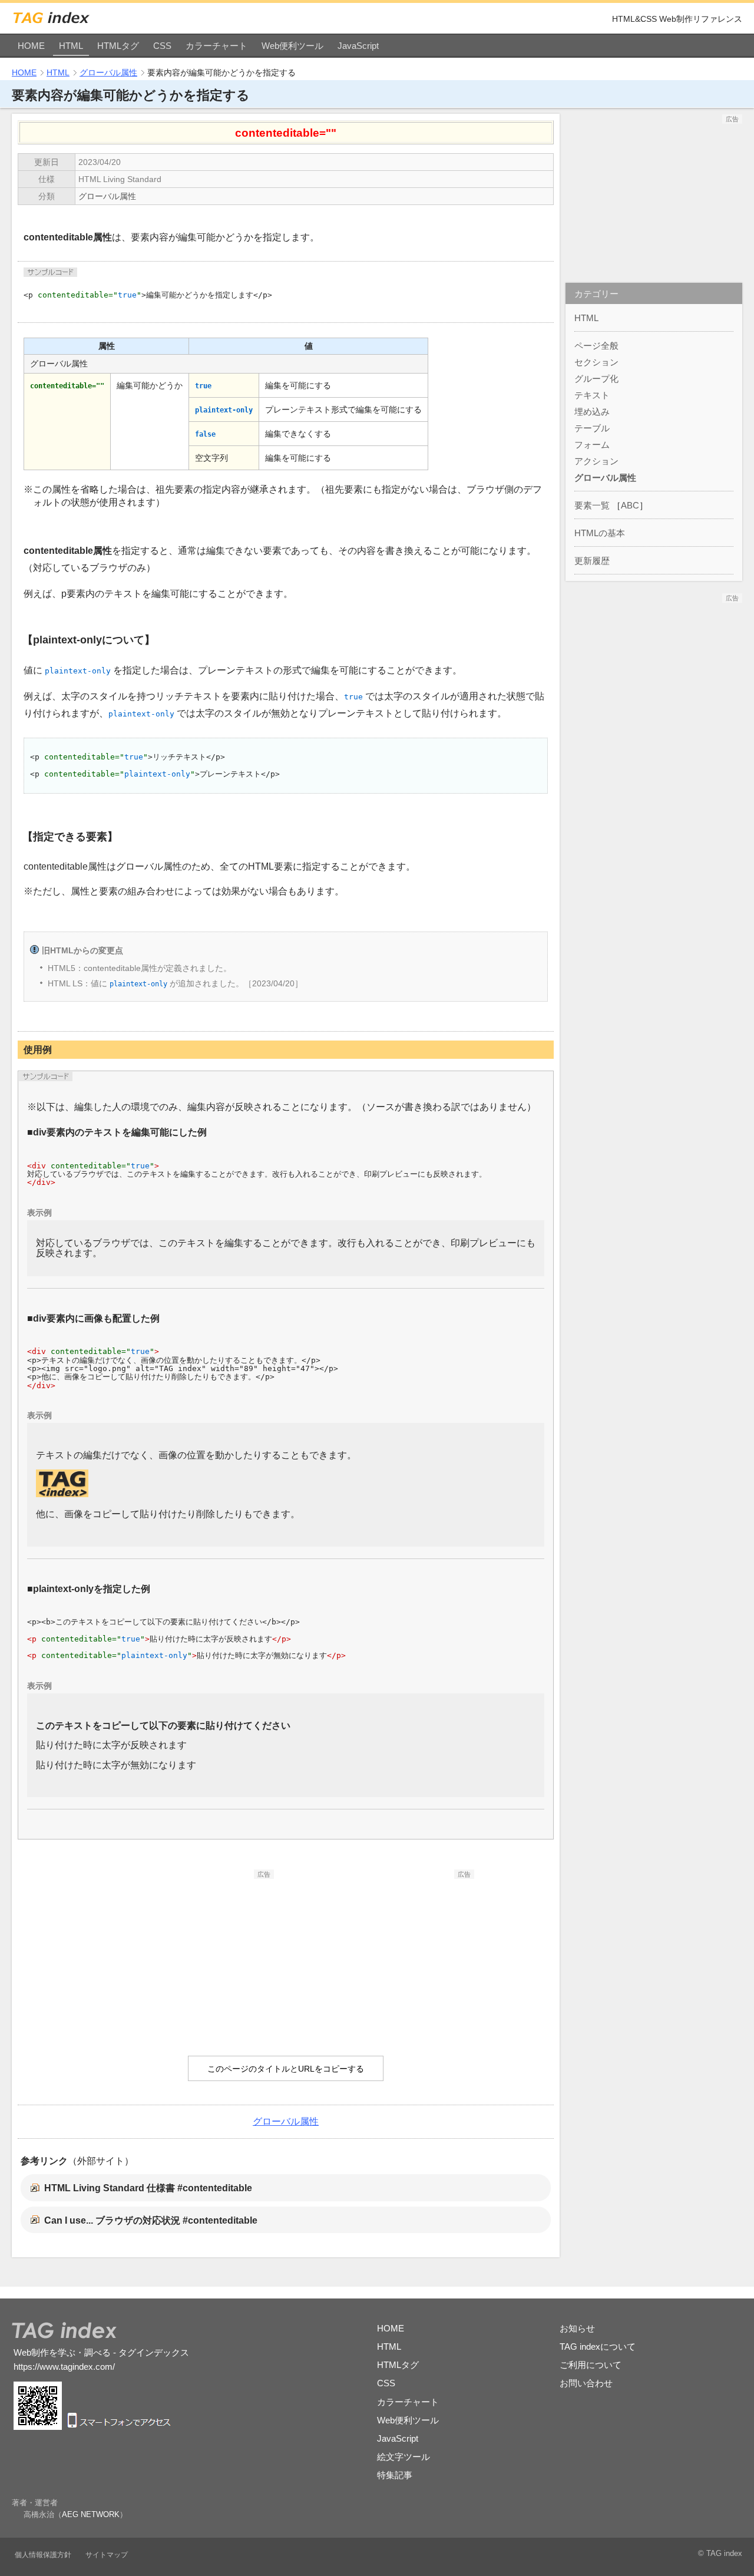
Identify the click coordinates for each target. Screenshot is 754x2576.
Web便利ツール (292, 46)
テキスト (592, 395)
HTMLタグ (118, 46)
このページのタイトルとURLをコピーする (286, 2069)
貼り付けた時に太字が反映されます (111, 1745)
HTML (71, 46)
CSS (162, 46)
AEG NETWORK (91, 2514)
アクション (596, 461)
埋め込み (592, 412)
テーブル (592, 428)
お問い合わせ (586, 2383)
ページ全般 (596, 346)
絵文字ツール (404, 2457)
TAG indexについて (598, 2347)
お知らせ (577, 2328)
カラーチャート (216, 46)
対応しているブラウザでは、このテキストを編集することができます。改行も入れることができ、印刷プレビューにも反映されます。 (286, 1248)
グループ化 (596, 379)
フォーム (592, 445)
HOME (31, 46)
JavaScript (358, 46)
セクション (596, 362)
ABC (630, 505)
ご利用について (591, 2365)
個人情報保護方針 (43, 2555)
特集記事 (395, 2475)
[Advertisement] (186, 1953)
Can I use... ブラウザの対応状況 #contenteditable (151, 2220)
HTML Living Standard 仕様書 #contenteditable (148, 2188)
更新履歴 (592, 561)
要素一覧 (592, 505)
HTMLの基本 (600, 533)
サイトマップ (107, 2555)
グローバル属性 (108, 72)
